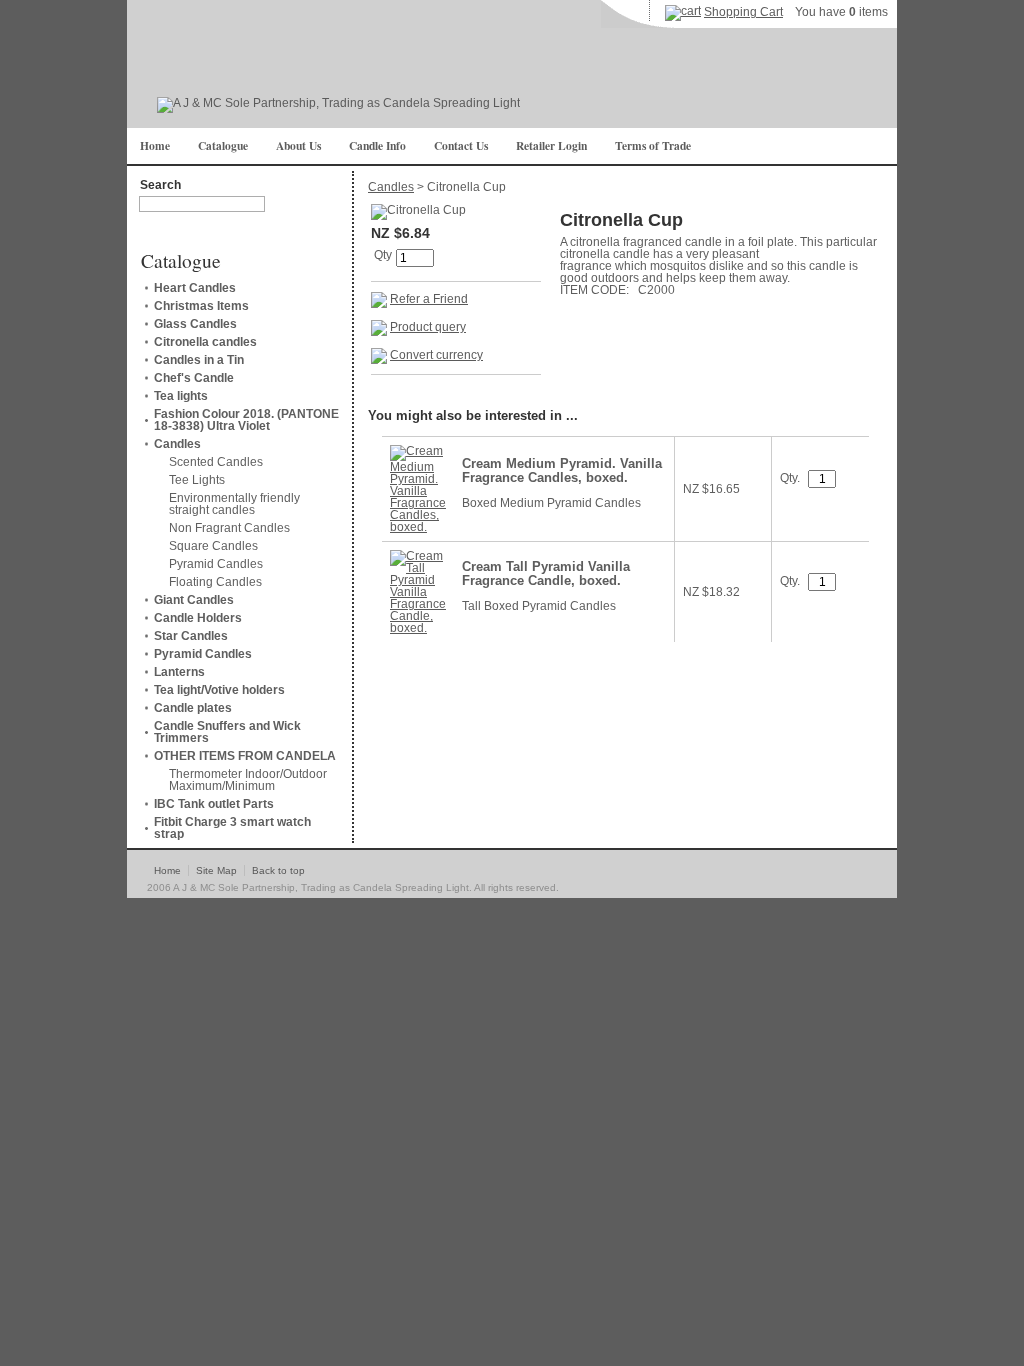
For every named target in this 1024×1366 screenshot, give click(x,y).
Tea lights (181, 396)
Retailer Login (551, 145)
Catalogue (223, 145)
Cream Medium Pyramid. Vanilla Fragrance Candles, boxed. (562, 471)
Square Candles (213, 546)
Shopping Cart (743, 12)
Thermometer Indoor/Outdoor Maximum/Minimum (248, 780)
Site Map (216, 870)
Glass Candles (195, 324)
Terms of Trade (653, 145)
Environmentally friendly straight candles (234, 504)
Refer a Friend (429, 299)
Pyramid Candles (216, 564)
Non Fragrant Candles (229, 528)
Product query (428, 327)
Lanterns (179, 672)
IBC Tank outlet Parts (214, 804)
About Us (298, 145)
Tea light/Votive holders (219, 690)
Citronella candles (205, 342)
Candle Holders (198, 618)
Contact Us (461, 145)
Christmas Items (201, 306)
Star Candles (191, 636)
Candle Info (377, 145)
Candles (177, 444)
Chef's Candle (194, 378)
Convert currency (436, 355)
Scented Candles (216, 462)
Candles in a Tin (199, 360)
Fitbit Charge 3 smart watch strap (232, 828)
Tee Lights (197, 480)
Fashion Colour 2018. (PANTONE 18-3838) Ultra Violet (246, 420)
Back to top (278, 870)
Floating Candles (215, 582)
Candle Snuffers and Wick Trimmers (227, 732)
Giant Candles (194, 600)
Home (155, 145)
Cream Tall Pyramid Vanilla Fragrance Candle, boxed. (546, 574)
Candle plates (193, 708)
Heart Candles (195, 288)
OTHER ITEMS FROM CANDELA (245, 756)
